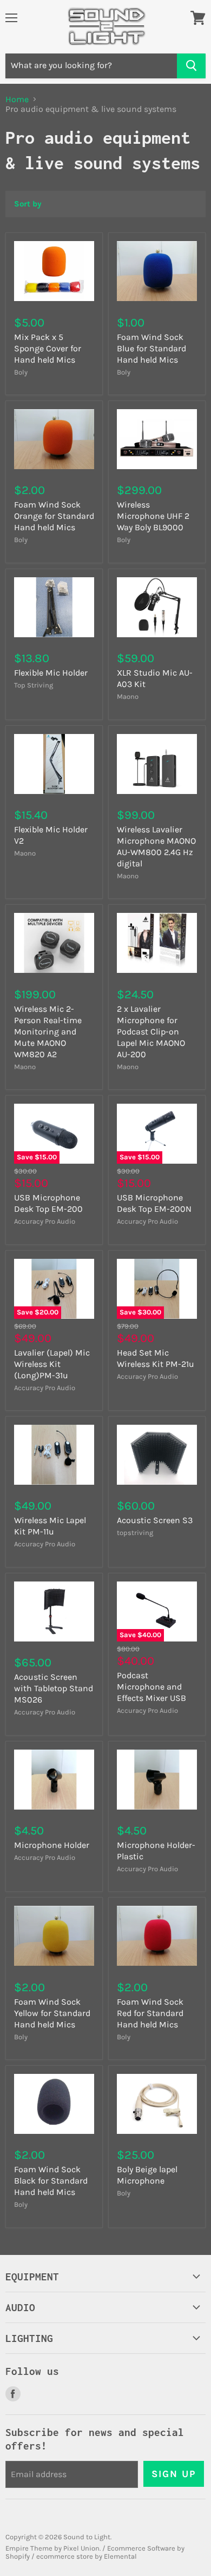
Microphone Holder (52, 1845)
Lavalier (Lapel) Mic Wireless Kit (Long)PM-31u (52, 1364)
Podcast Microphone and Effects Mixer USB (151, 1687)
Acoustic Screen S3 (155, 1520)
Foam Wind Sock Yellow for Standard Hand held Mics (52, 2013)
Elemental (120, 2556)
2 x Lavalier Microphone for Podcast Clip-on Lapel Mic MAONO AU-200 (151, 1032)
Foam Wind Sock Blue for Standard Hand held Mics (151, 348)
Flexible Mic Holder (51, 673)
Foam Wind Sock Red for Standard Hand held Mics (150, 2013)
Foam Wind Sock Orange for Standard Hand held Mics (54, 516)
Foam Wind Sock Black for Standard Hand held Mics (51, 2181)
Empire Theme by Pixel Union (52, 2548)
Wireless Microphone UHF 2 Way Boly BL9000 (153, 516)
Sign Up (174, 2474)
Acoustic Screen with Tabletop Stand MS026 (54, 1688)
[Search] (191, 66)
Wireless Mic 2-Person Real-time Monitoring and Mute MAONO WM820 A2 (48, 1032)
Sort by (28, 204)
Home (17, 99)
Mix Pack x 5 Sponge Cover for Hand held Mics (48, 348)
